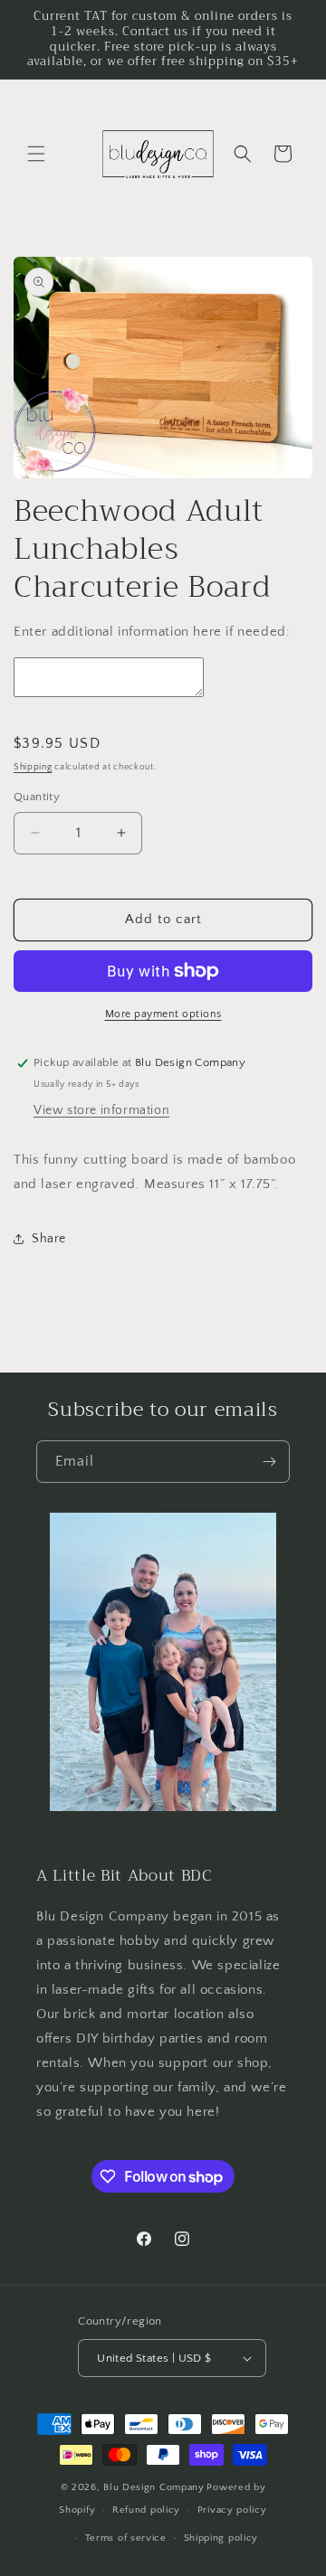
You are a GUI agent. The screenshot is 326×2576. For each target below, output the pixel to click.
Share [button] (49, 1239)
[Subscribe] (269, 1462)
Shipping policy (221, 2538)
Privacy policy (232, 2510)
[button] (36, 154)
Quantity (37, 797)
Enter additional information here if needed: (152, 632)
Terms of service (126, 2538)
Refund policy (146, 2510)
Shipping (33, 767)
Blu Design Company (154, 2487)
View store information (101, 1110)
